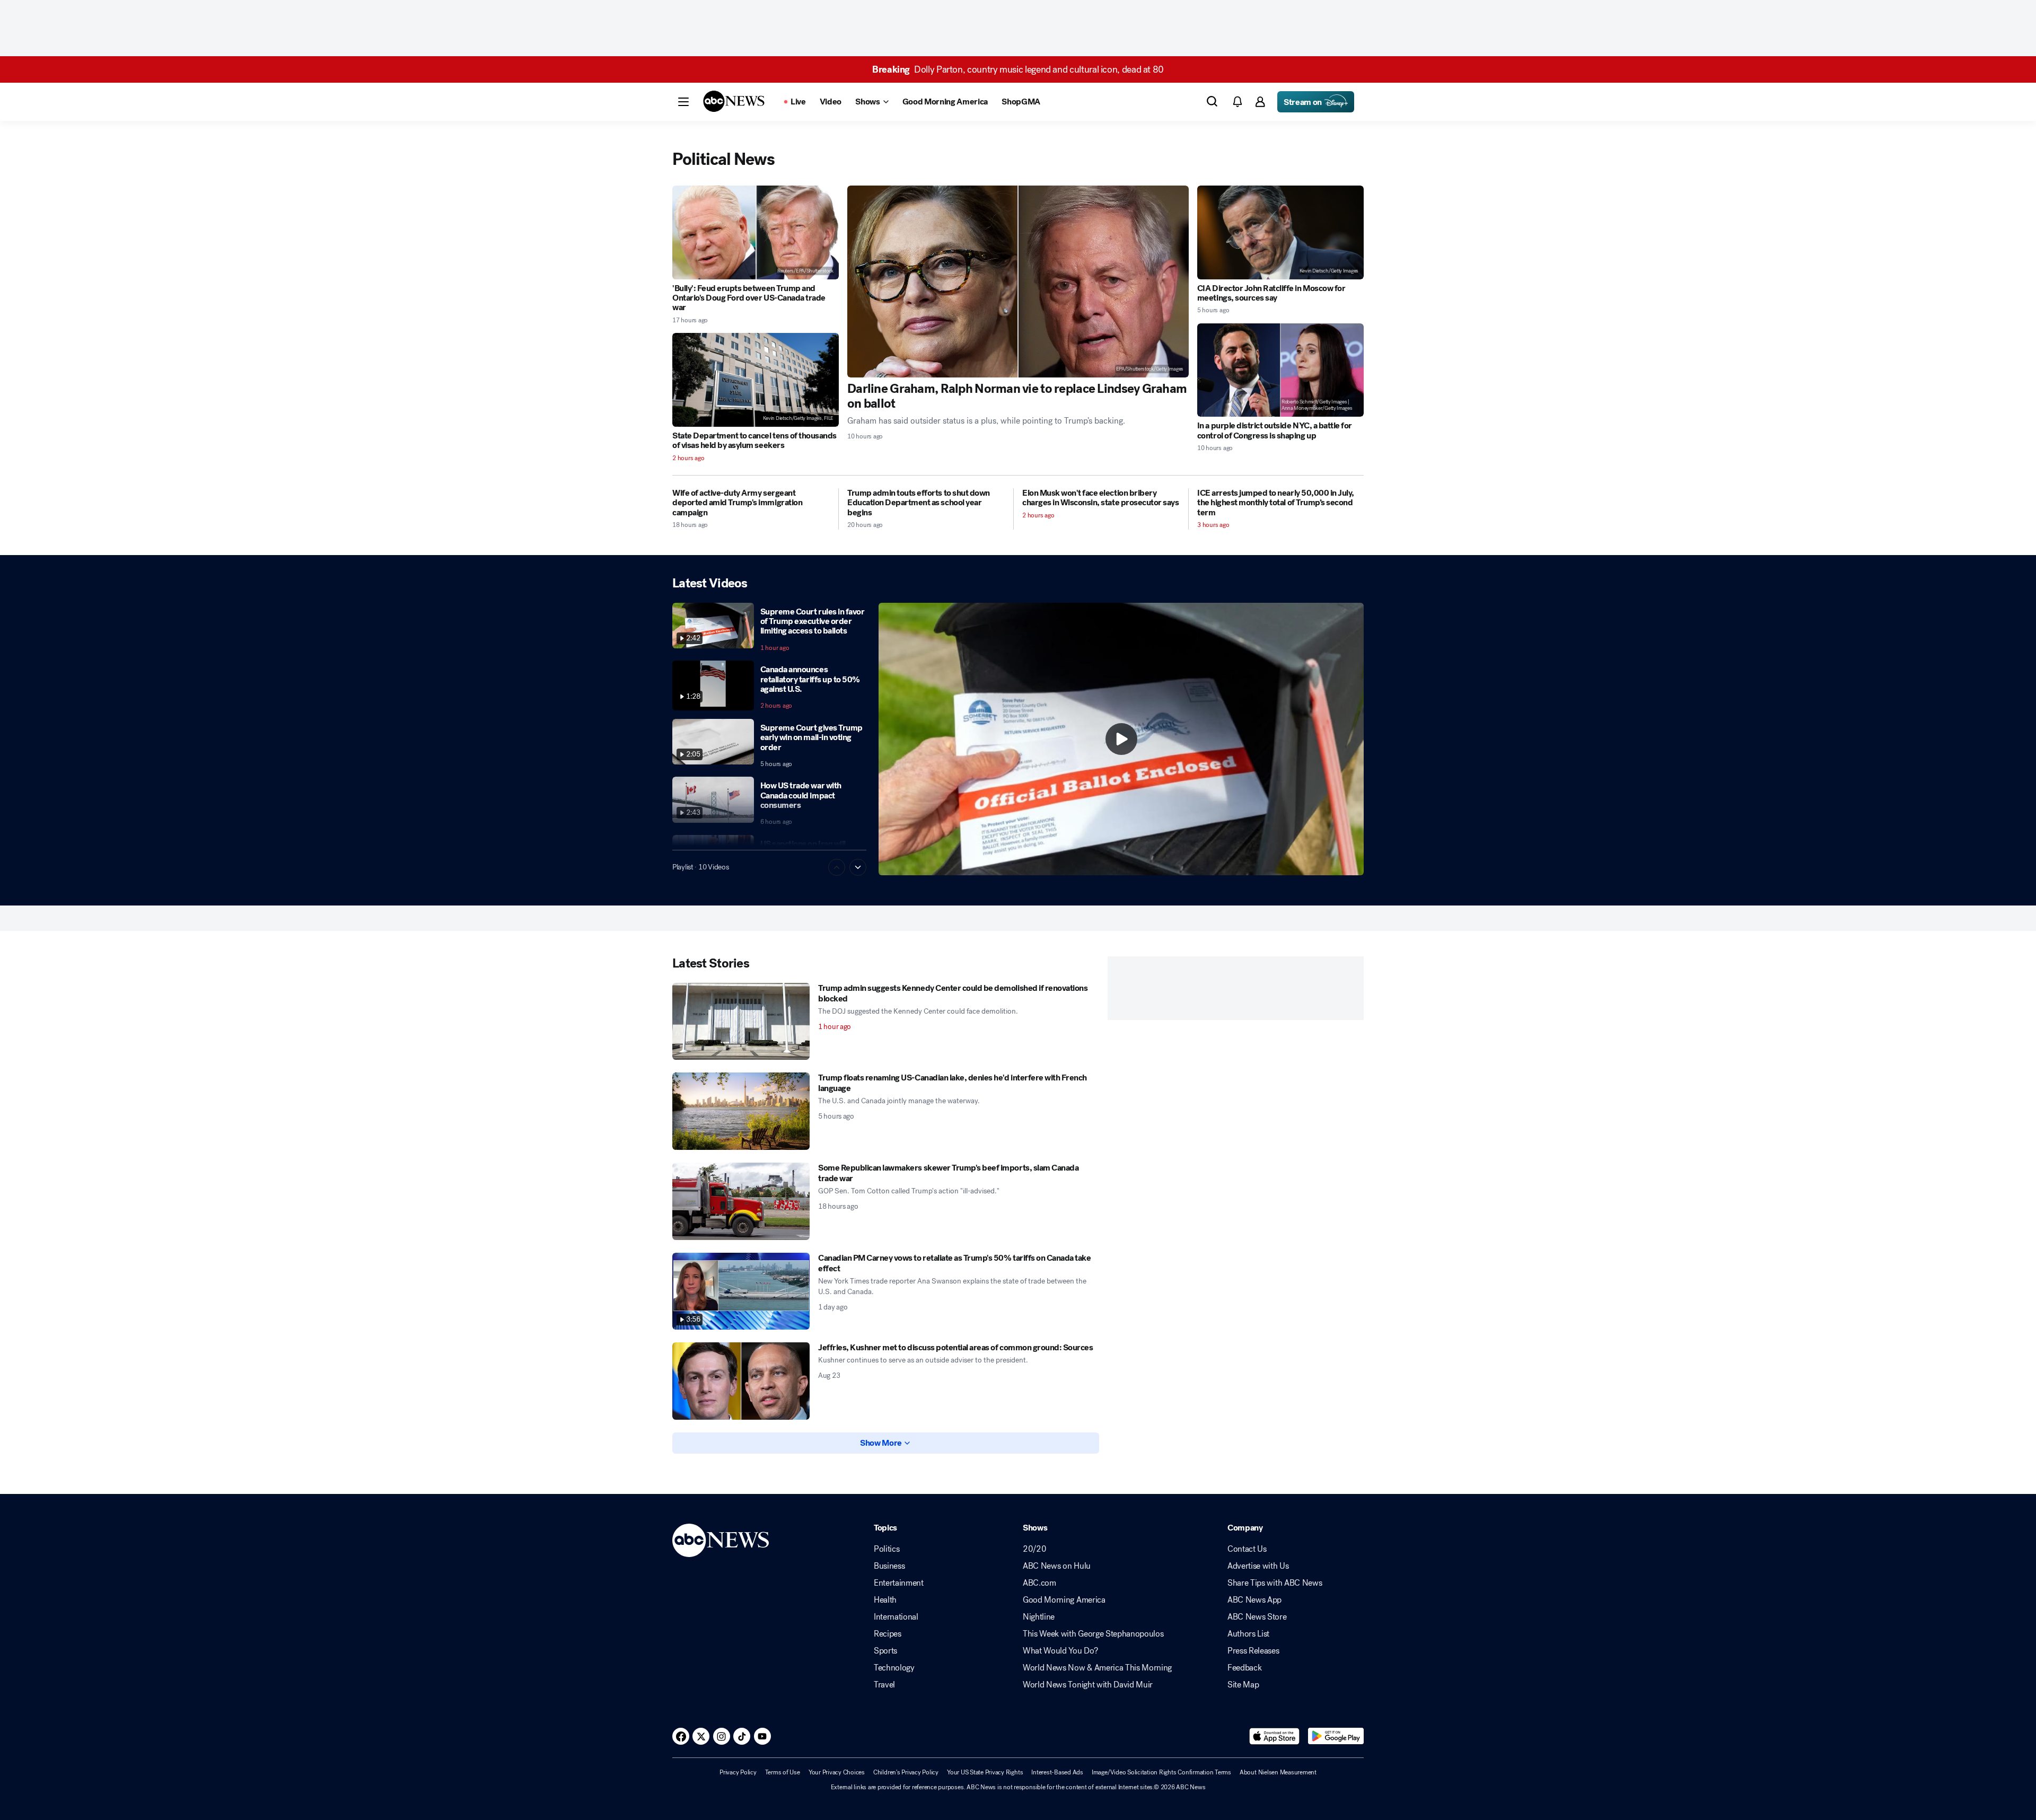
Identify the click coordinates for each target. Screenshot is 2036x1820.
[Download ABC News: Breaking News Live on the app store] (1275, 1736)
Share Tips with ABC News (1275, 1583)
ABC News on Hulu (1057, 1566)
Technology (894, 1668)
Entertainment (899, 1583)
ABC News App (1254, 1600)
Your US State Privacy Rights (985, 1772)
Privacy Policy (738, 1772)
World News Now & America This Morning (1097, 1668)
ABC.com (1039, 1583)
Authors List (1248, 1634)
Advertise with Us (1258, 1566)
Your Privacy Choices (837, 1772)
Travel (884, 1685)
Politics (887, 1549)
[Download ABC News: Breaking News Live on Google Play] (1336, 1736)
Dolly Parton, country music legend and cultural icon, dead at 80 (1018, 69)
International (896, 1617)
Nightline (1039, 1617)
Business (889, 1566)
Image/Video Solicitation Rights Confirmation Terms (1161, 1772)
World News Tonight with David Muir (1088, 1685)
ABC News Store (1257, 1617)
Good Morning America (1064, 1600)
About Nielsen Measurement (1278, 1772)
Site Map (1243, 1685)
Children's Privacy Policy (906, 1772)
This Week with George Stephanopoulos (1093, 1634)
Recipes (888, 1634)
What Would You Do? (1060, 1651)
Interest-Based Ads (1057, 1772)
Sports (885, 1651)
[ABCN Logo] (734, 101)
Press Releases (1253, 1651)
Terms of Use (783, 1772)
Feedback (1244, 1668)
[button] (683, 102)
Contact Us (1247, 1549)
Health (885, 1600)
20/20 (1034, 1549)
